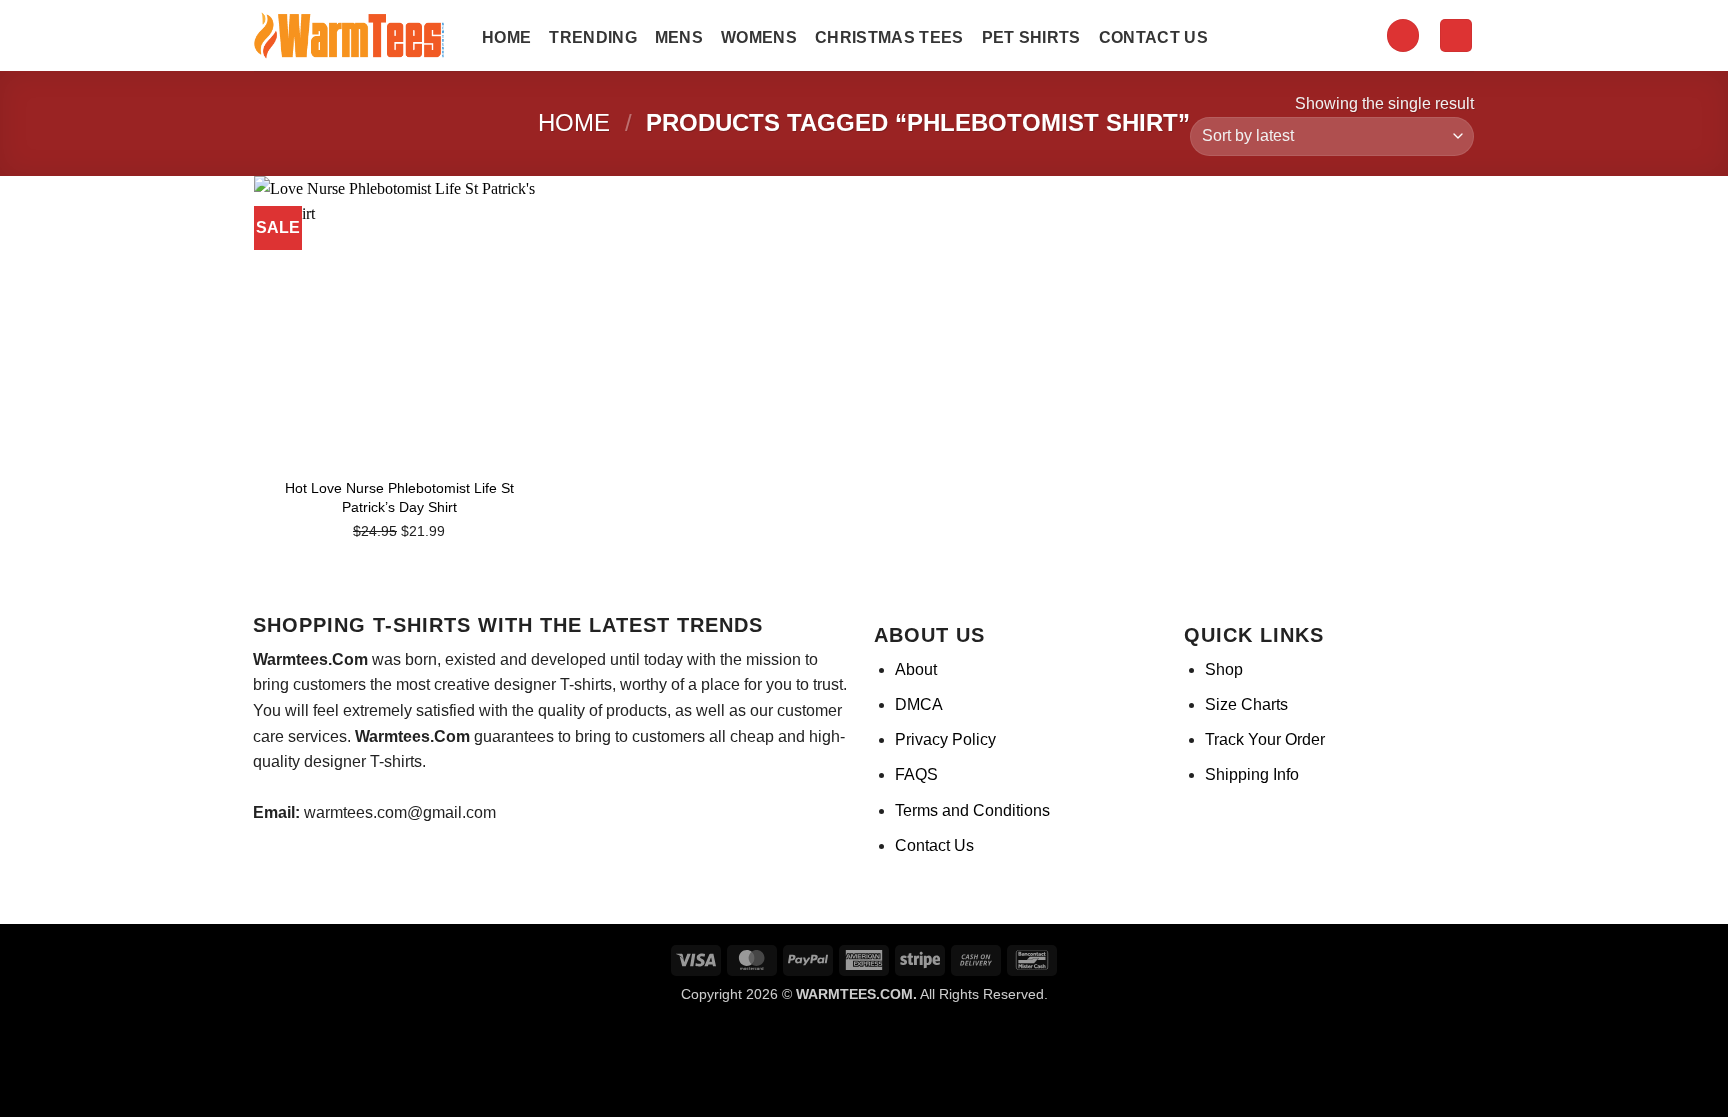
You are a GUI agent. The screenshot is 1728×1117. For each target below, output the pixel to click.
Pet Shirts (1031, 37)
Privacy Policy (945, 739)
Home (506, 37)
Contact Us (1153, 37)
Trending (593, 37)
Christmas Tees (889, 37)
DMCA (919, 704)
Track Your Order (1265, 739)
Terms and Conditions (972, 810)
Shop (1224, 669)
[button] (1403, 35)
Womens (759, 37)
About (916, 669)
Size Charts (1246, 704)
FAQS (916, 774)
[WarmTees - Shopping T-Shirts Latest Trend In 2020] (353, 36)
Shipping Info (1252, 774)
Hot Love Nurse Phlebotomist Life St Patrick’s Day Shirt (399, 497)
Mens (679, 37)
